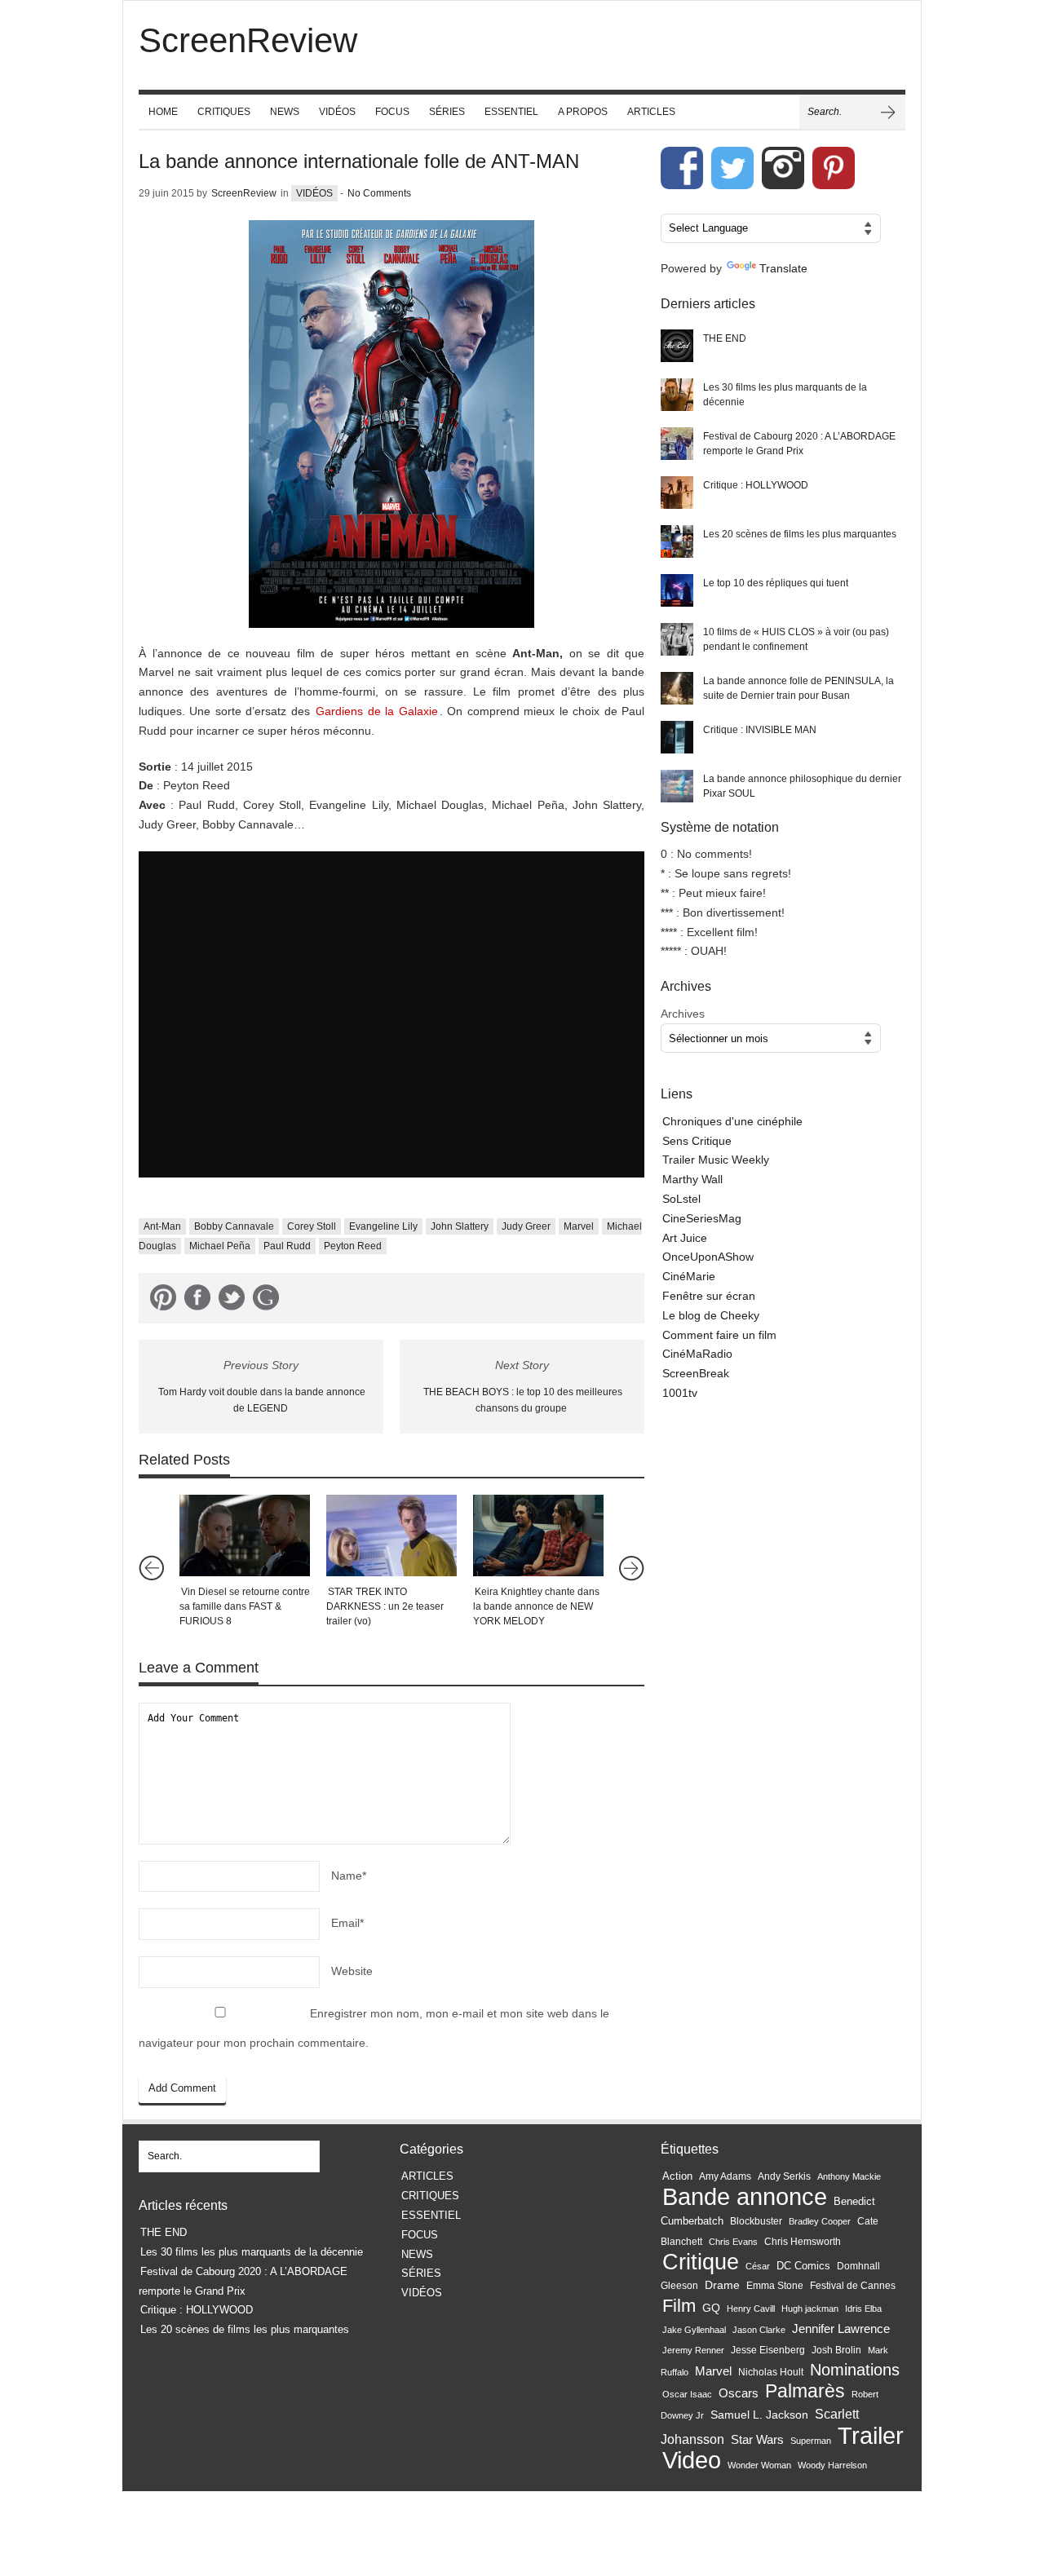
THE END (725, 338)
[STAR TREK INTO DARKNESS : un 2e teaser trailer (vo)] (391, 1535)
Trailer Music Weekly (716, 1160)
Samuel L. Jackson (759, 2415)
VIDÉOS (337, 112)
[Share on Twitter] (232, 1301)
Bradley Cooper (820, 2221)
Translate (783, 268)
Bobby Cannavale (234, 1226)
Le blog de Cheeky (711, 1315)
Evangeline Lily (383, 1226)
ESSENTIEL (511, 112)
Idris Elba (863, 2309)
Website (352, 1971)
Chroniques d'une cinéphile (732, 1121)
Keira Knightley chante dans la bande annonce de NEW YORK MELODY (536, 1606)
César (758, 2266)
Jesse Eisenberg (768, 2350)
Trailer (871, 2435)
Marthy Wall (692, 1179)
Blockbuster (756, 2221)
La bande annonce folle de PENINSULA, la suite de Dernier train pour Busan (798, 688)
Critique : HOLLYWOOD (756, 485)
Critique (701, 2262)
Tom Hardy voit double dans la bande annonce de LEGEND (262, 1401)
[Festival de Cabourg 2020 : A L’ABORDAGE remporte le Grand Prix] (677, 444)
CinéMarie (689, 1276)
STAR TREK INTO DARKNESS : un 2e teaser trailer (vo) (385, 1606)
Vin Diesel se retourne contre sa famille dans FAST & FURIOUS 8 (245, 1606)
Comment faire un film (719, 1335)
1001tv (680, 1393)
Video (692, 2460)
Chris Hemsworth (803, 2242)
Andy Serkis (784, 2176)
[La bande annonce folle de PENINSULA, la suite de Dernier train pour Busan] (677, 688)
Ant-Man (162, 1226)
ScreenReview (244, 193)
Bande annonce (745, 2196)
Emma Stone (775, 2286)
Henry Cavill (751, 2309)
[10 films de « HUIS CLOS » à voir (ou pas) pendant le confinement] (677, 639)
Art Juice (685, 1238)
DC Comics (803, 2266)
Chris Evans (733, 2242)
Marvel (579, 1226)
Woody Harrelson (832, 2465)
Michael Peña (220, 1246)
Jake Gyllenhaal (694, 2330)
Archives (683, 1014)
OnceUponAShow (708, 1257)
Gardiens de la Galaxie (376, 711)
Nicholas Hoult (771, 2372)
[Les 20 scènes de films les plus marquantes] (677, 541)
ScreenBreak (696, 1373)
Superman (811, 2441)
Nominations (855, 2370)
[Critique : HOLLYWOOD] (677, 493)
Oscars (739, 2393)
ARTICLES (651, 112)
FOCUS (392, 112)
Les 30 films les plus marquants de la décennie (785, 395)
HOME (163, 112)
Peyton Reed (353, 1246)
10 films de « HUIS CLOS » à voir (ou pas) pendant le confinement (796, 639)
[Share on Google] (266, 1301)
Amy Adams (725, 2176)
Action (677, 2176)
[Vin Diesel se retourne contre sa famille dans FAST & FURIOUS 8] (245, 1535)
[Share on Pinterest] (163, 1301)
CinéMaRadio (697, 1354)
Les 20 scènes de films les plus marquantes (800, 534)
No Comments (379, 193)
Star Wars (757, 2440)
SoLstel (681, 1199)
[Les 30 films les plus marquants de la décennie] (677, 395)
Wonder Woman (759, 2465)
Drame (722, 2285)
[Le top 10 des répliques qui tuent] (677, 590)
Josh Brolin (836, 2350)
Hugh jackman (810, 2309)
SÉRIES (447, 112)
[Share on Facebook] (197, 1301)
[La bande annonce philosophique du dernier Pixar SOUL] (677, 786)
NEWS (285, 112)
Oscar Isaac (687, 2394)
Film (679, 2306)
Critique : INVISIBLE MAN (760, 730)
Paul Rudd (287, 1246)
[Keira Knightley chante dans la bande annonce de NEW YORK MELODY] (538, 1535)
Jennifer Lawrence (841, 2329)
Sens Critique (697, 1141)
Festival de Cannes (853, 2286)
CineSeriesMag (702, 1218)
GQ (711, 2308)
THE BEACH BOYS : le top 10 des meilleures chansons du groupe (523, 1401)
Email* (347, 1923)
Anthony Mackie (849, 2176)
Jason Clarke (759, 2330)
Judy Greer (526, 1226)
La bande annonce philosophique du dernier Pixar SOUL (802, 786)
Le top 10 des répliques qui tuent (776, 583)
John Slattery (460, 1226)
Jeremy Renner (693, 2350)
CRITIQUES (224, 112)
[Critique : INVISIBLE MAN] (677, 737)
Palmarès (805, 2391)
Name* (349, 1876)
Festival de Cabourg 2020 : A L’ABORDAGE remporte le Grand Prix (799, 444)
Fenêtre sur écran (709, 1296)
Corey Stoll (312, 1226)
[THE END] (677, 346)
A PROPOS (583, 112)
